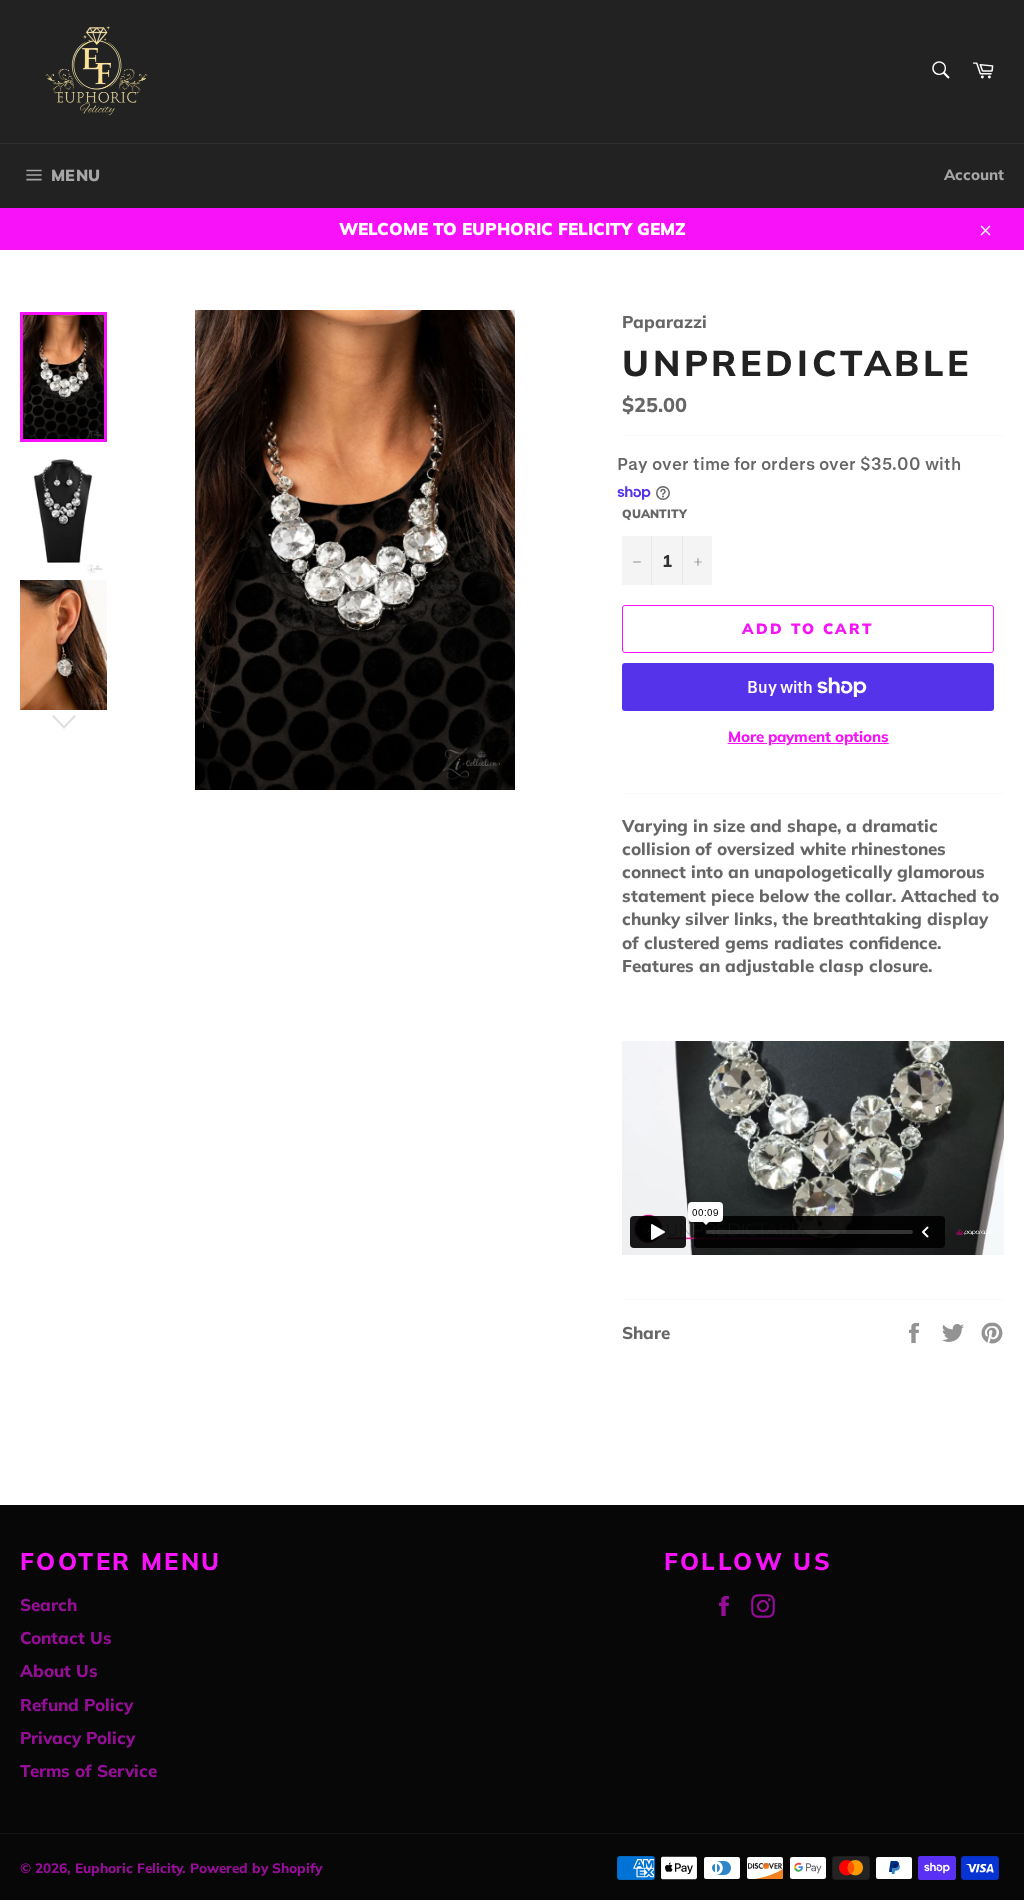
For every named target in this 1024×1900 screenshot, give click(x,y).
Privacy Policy (77, 1737)
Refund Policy (76, 1704)
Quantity (654, 513)
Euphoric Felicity (128, 1867)
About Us (59, 1670)
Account (974, 174)
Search (48, 1604)
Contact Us (66, 1637)
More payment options (808, 736)
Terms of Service (88, 1770)
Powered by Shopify (256, 1867)
